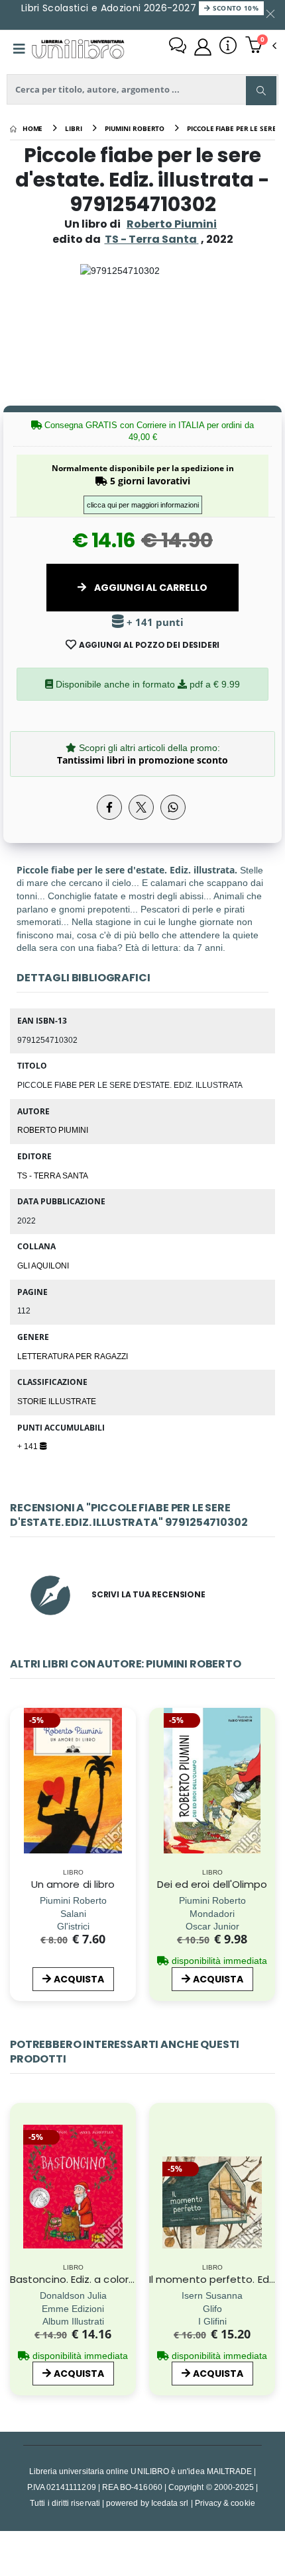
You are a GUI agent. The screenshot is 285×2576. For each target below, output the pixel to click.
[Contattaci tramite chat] (178, 47)
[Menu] (19, 49)
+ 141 (28, 1446)
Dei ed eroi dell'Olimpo (212, 1884)
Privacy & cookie (225, 2503)
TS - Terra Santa (53, 1175)
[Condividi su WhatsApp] (173, 807)
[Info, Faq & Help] (228, 47)
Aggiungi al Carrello (150, 588)
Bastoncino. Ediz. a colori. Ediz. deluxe (101, 2279)
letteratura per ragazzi (73, 1356)
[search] (261, 91)
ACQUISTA (79, 1979)
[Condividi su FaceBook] (109, 807)
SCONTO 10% (234, 8)
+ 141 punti (154, 622)
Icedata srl (170, 2503)
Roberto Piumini (172, 224)
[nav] (16, 1806)
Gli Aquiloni (43, 1265)
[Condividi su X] (141, 807)
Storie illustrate (57, 1401)
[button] (261, 46)
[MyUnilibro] (203, 47)
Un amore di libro (73, 1884)
